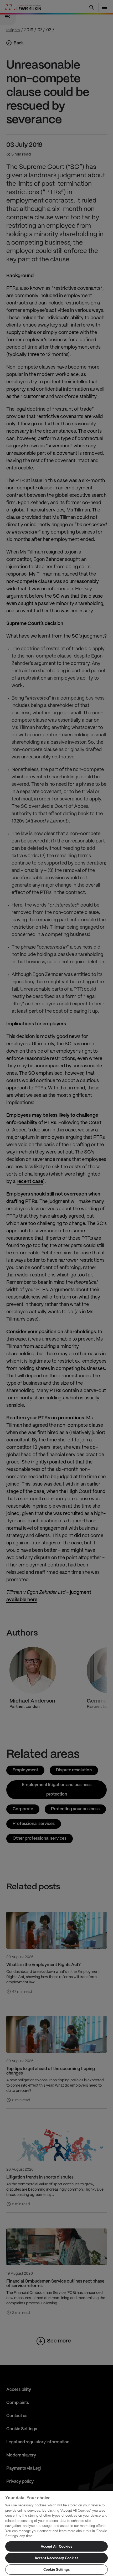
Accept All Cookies (56, 2546)
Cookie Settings (56, 2570)
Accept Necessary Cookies (56, 2558)
